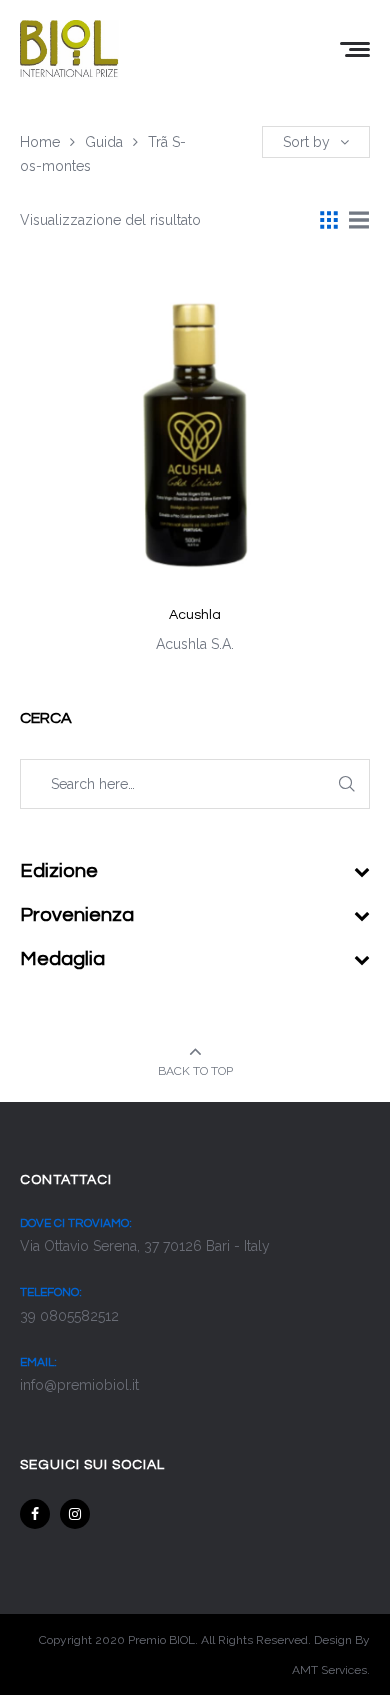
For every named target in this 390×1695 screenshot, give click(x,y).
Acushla (195, 615)
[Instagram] (75, 1514)
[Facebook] (35, 1514)
